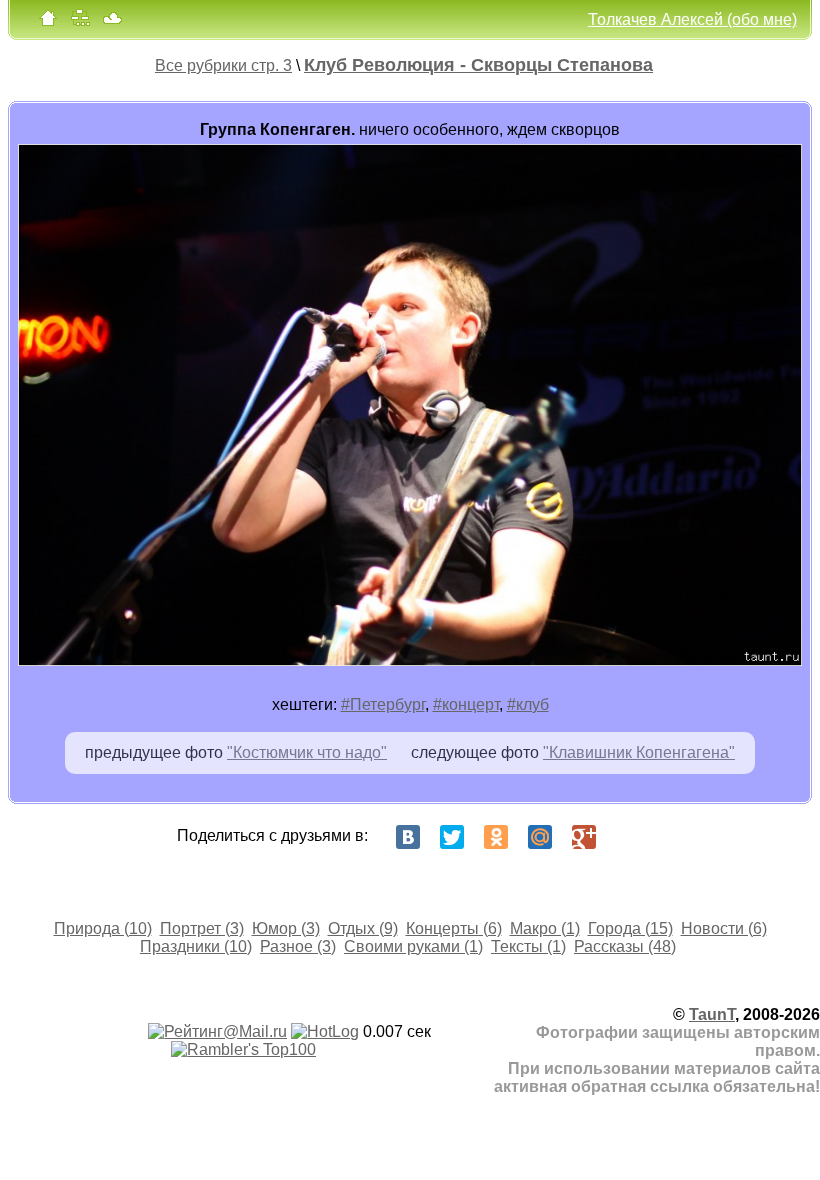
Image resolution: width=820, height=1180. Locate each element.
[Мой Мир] (540, 837)
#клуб (528, 704)
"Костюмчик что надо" (307, 752)
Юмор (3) (286, 928)
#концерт (466, 704)
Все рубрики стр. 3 (223, 65)
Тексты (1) (528, 946)
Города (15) (630, 928)
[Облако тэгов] (112, 22)
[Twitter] (452, 837)
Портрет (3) (202, 928)
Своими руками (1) (413, 946)
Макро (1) (545, 928)
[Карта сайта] (80, 22)
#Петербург (383, 704)
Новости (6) (724, 928)
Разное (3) (298, 946)
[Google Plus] (584, 837)
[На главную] (48, 22)
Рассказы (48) (625, 946)
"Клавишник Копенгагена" (639, 752)
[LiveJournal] (628, 837)
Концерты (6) (454, 928)
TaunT (712, 1014)
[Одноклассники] (496, 837)
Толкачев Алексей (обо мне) (692, 19)
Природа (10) (103, 928)
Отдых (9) (363, 928)
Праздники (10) (196, 946)
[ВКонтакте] (408, 837)
